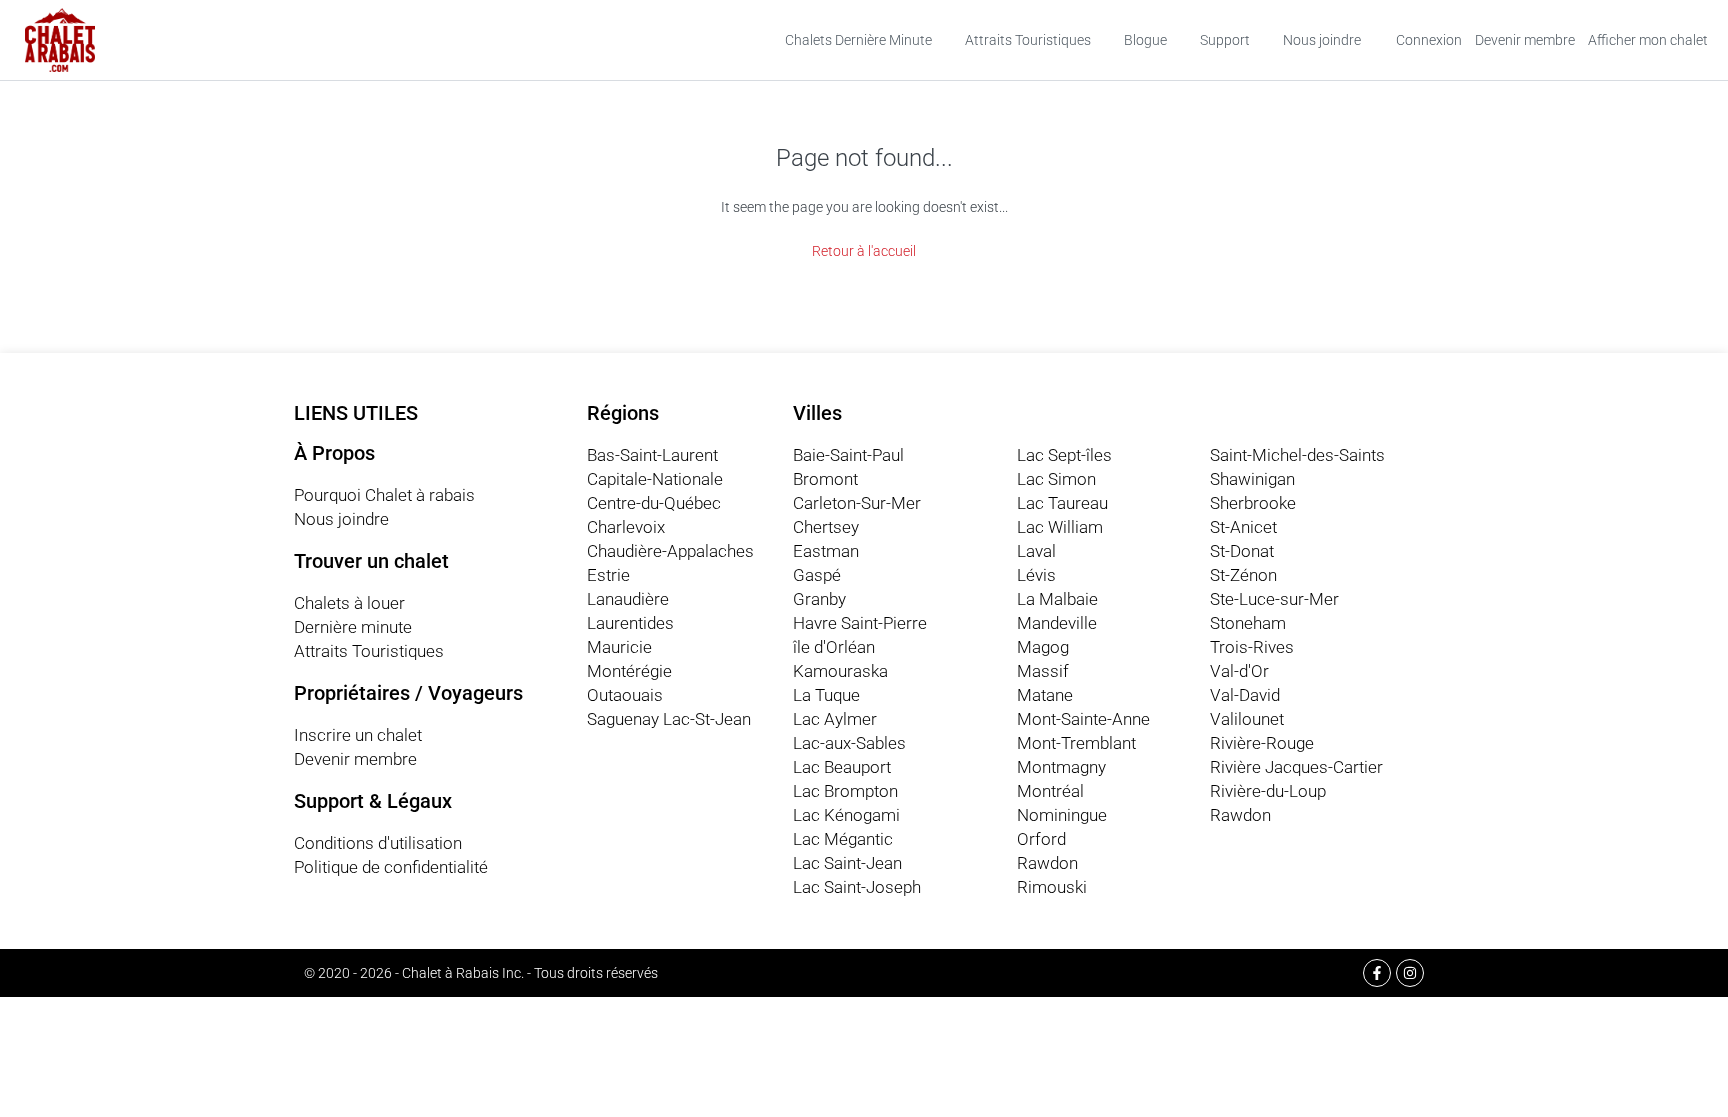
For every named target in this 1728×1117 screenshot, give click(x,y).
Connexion (1429, 40)
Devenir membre (1525, 40)
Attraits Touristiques (1028, 40)
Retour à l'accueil (864, 251)
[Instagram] (1410, 973)
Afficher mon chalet (1648, 40)
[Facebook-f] (1377, 973)
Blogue (1145, 40)
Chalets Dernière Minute (858, 40)
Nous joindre (1322, 40)
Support (1225, 40)
